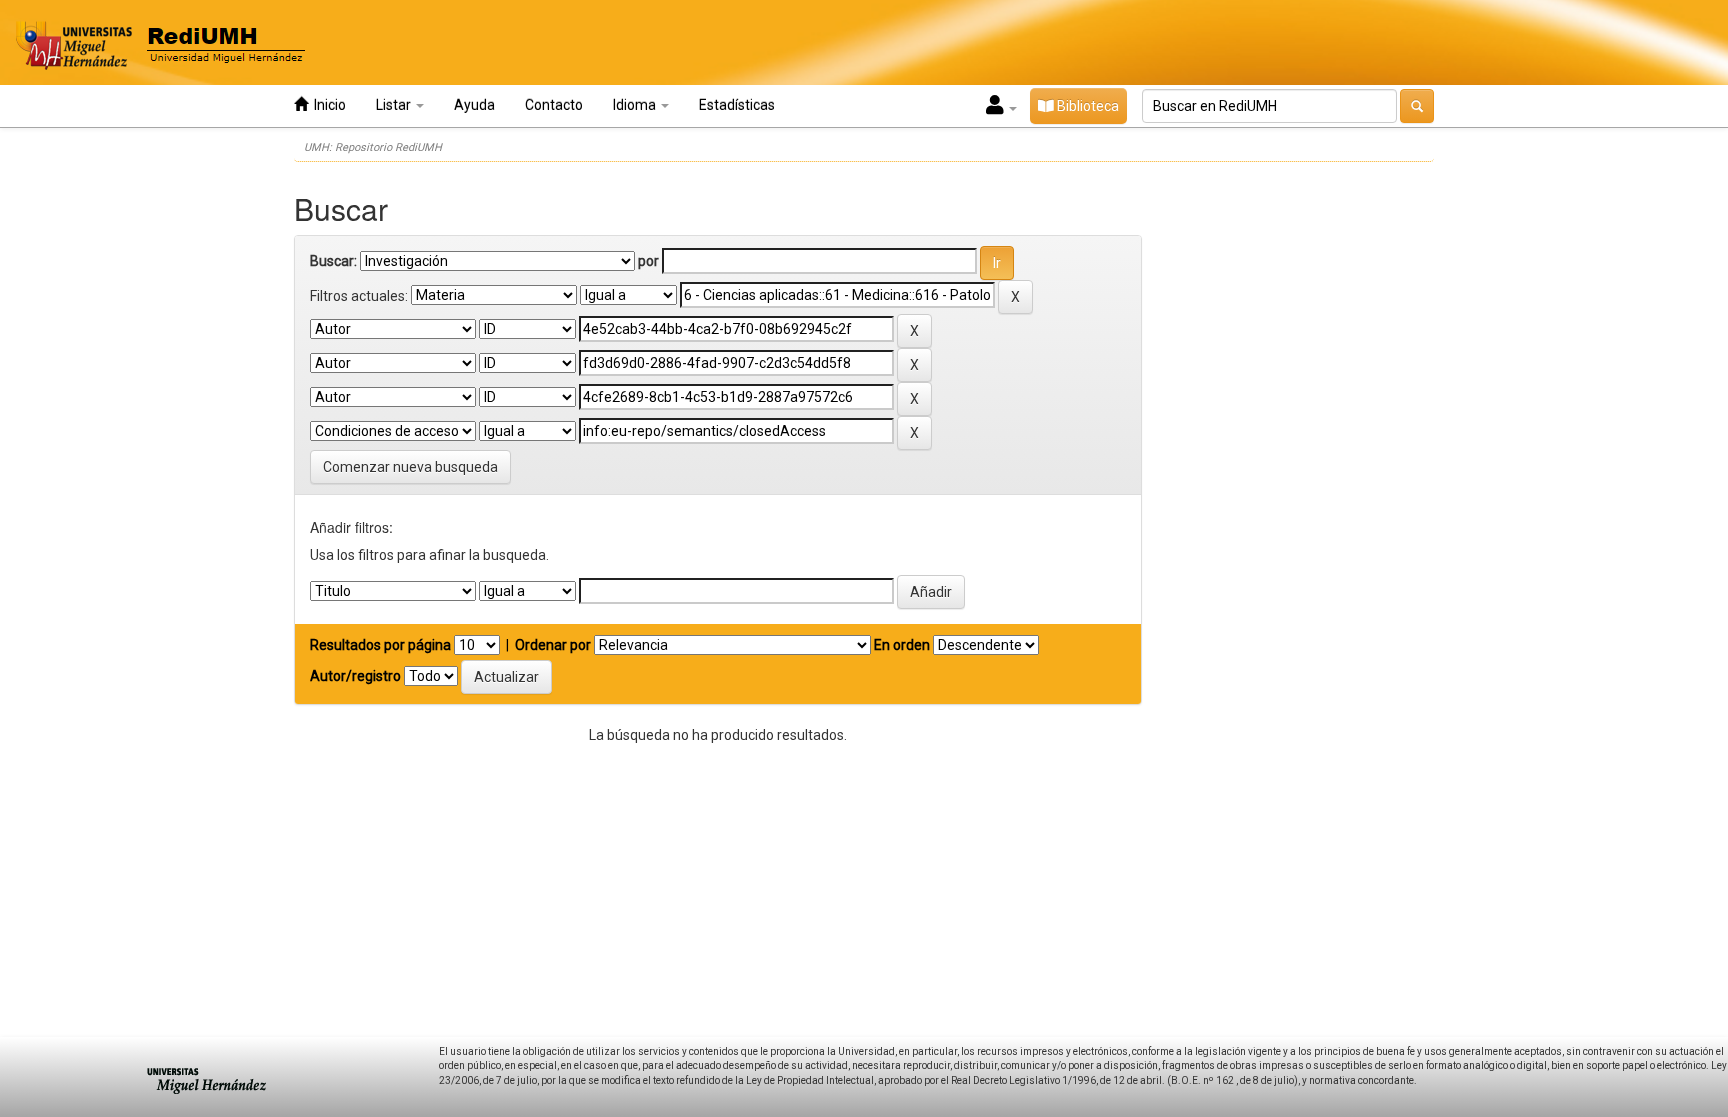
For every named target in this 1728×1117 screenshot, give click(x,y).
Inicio (327, 105)
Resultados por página (380, 645)
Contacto (554, 105)
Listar (395, 105)
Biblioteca (1086, 106)
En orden (902, 645)
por (648, 261)
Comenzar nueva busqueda (410, 467)
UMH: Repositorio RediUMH (373, 147)
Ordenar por (553, 645)
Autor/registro (355, 676)
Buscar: (333, 261)
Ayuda (474, 105)
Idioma (636, 105)
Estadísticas (737, 105)
